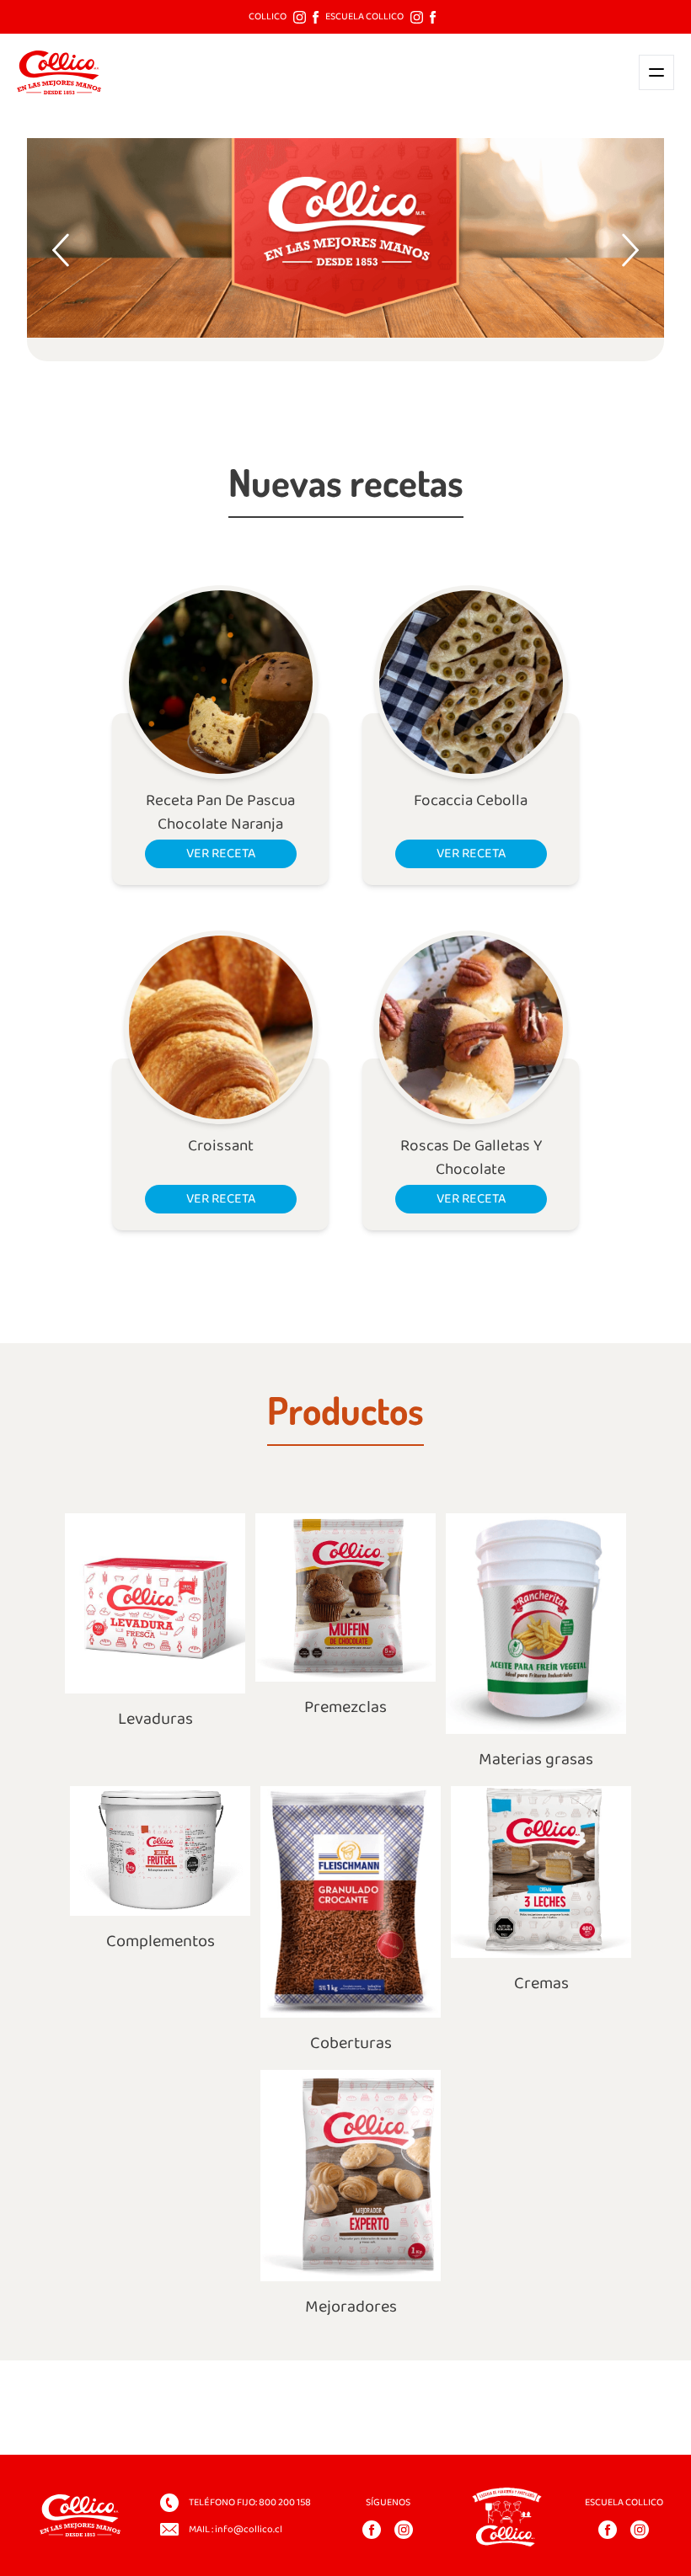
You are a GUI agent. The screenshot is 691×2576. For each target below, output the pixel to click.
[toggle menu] (656, 72)
